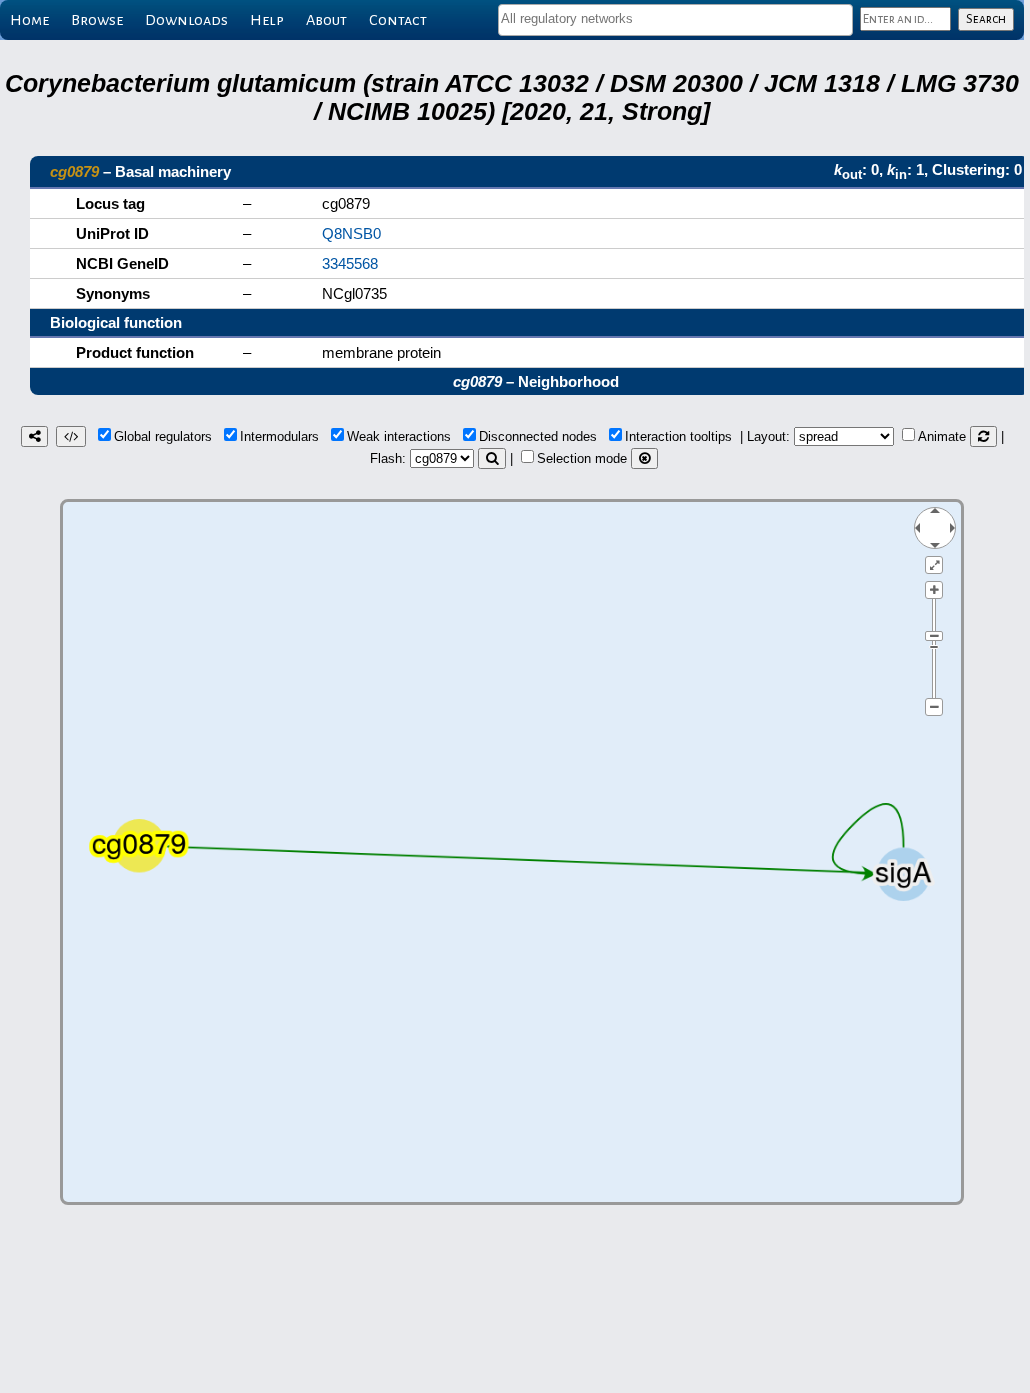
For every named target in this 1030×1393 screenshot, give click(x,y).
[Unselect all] (644, 458)
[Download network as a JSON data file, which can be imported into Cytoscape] (71, 436)
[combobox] (675, 20)
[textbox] (675, 18)
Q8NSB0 (351, 233)
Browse (97, 20)
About (326, 20)
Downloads (186, 20)
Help (267, 20)
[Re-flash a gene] (492, 458)
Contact (398, 20)
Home (29, 20)
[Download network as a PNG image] (34, 436)
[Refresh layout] (983, 436)
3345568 (350, 263)
